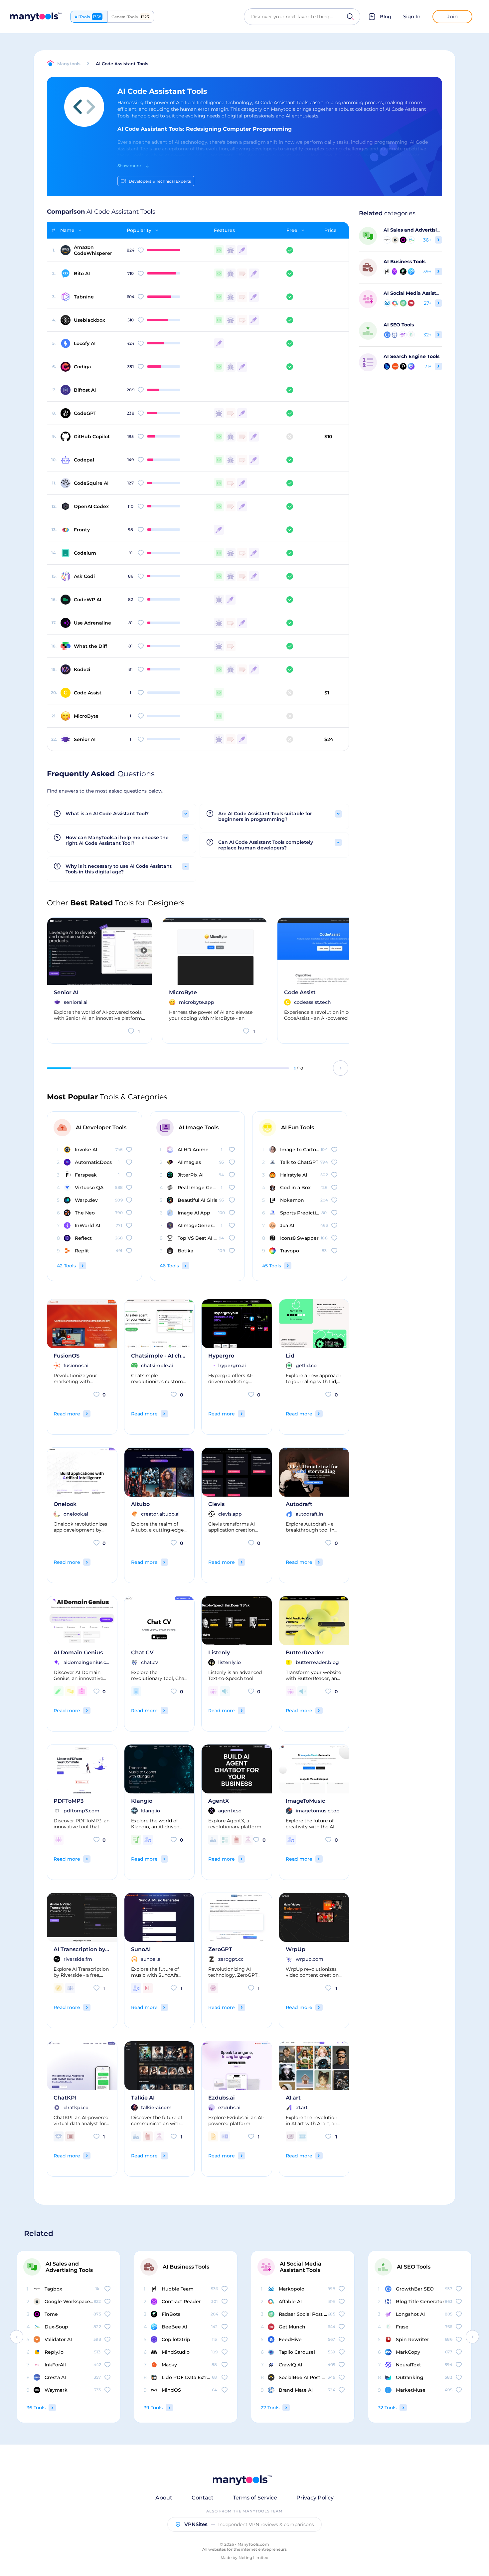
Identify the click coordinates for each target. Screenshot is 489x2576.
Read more (67, 1414)
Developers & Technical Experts (160, 181)
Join (452, 16)
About (164, 2498)
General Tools (130, 17)
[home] (36, 17)
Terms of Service (255, 2498)
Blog (386, 17)
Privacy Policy (315, 2498)
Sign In (412, 16)
